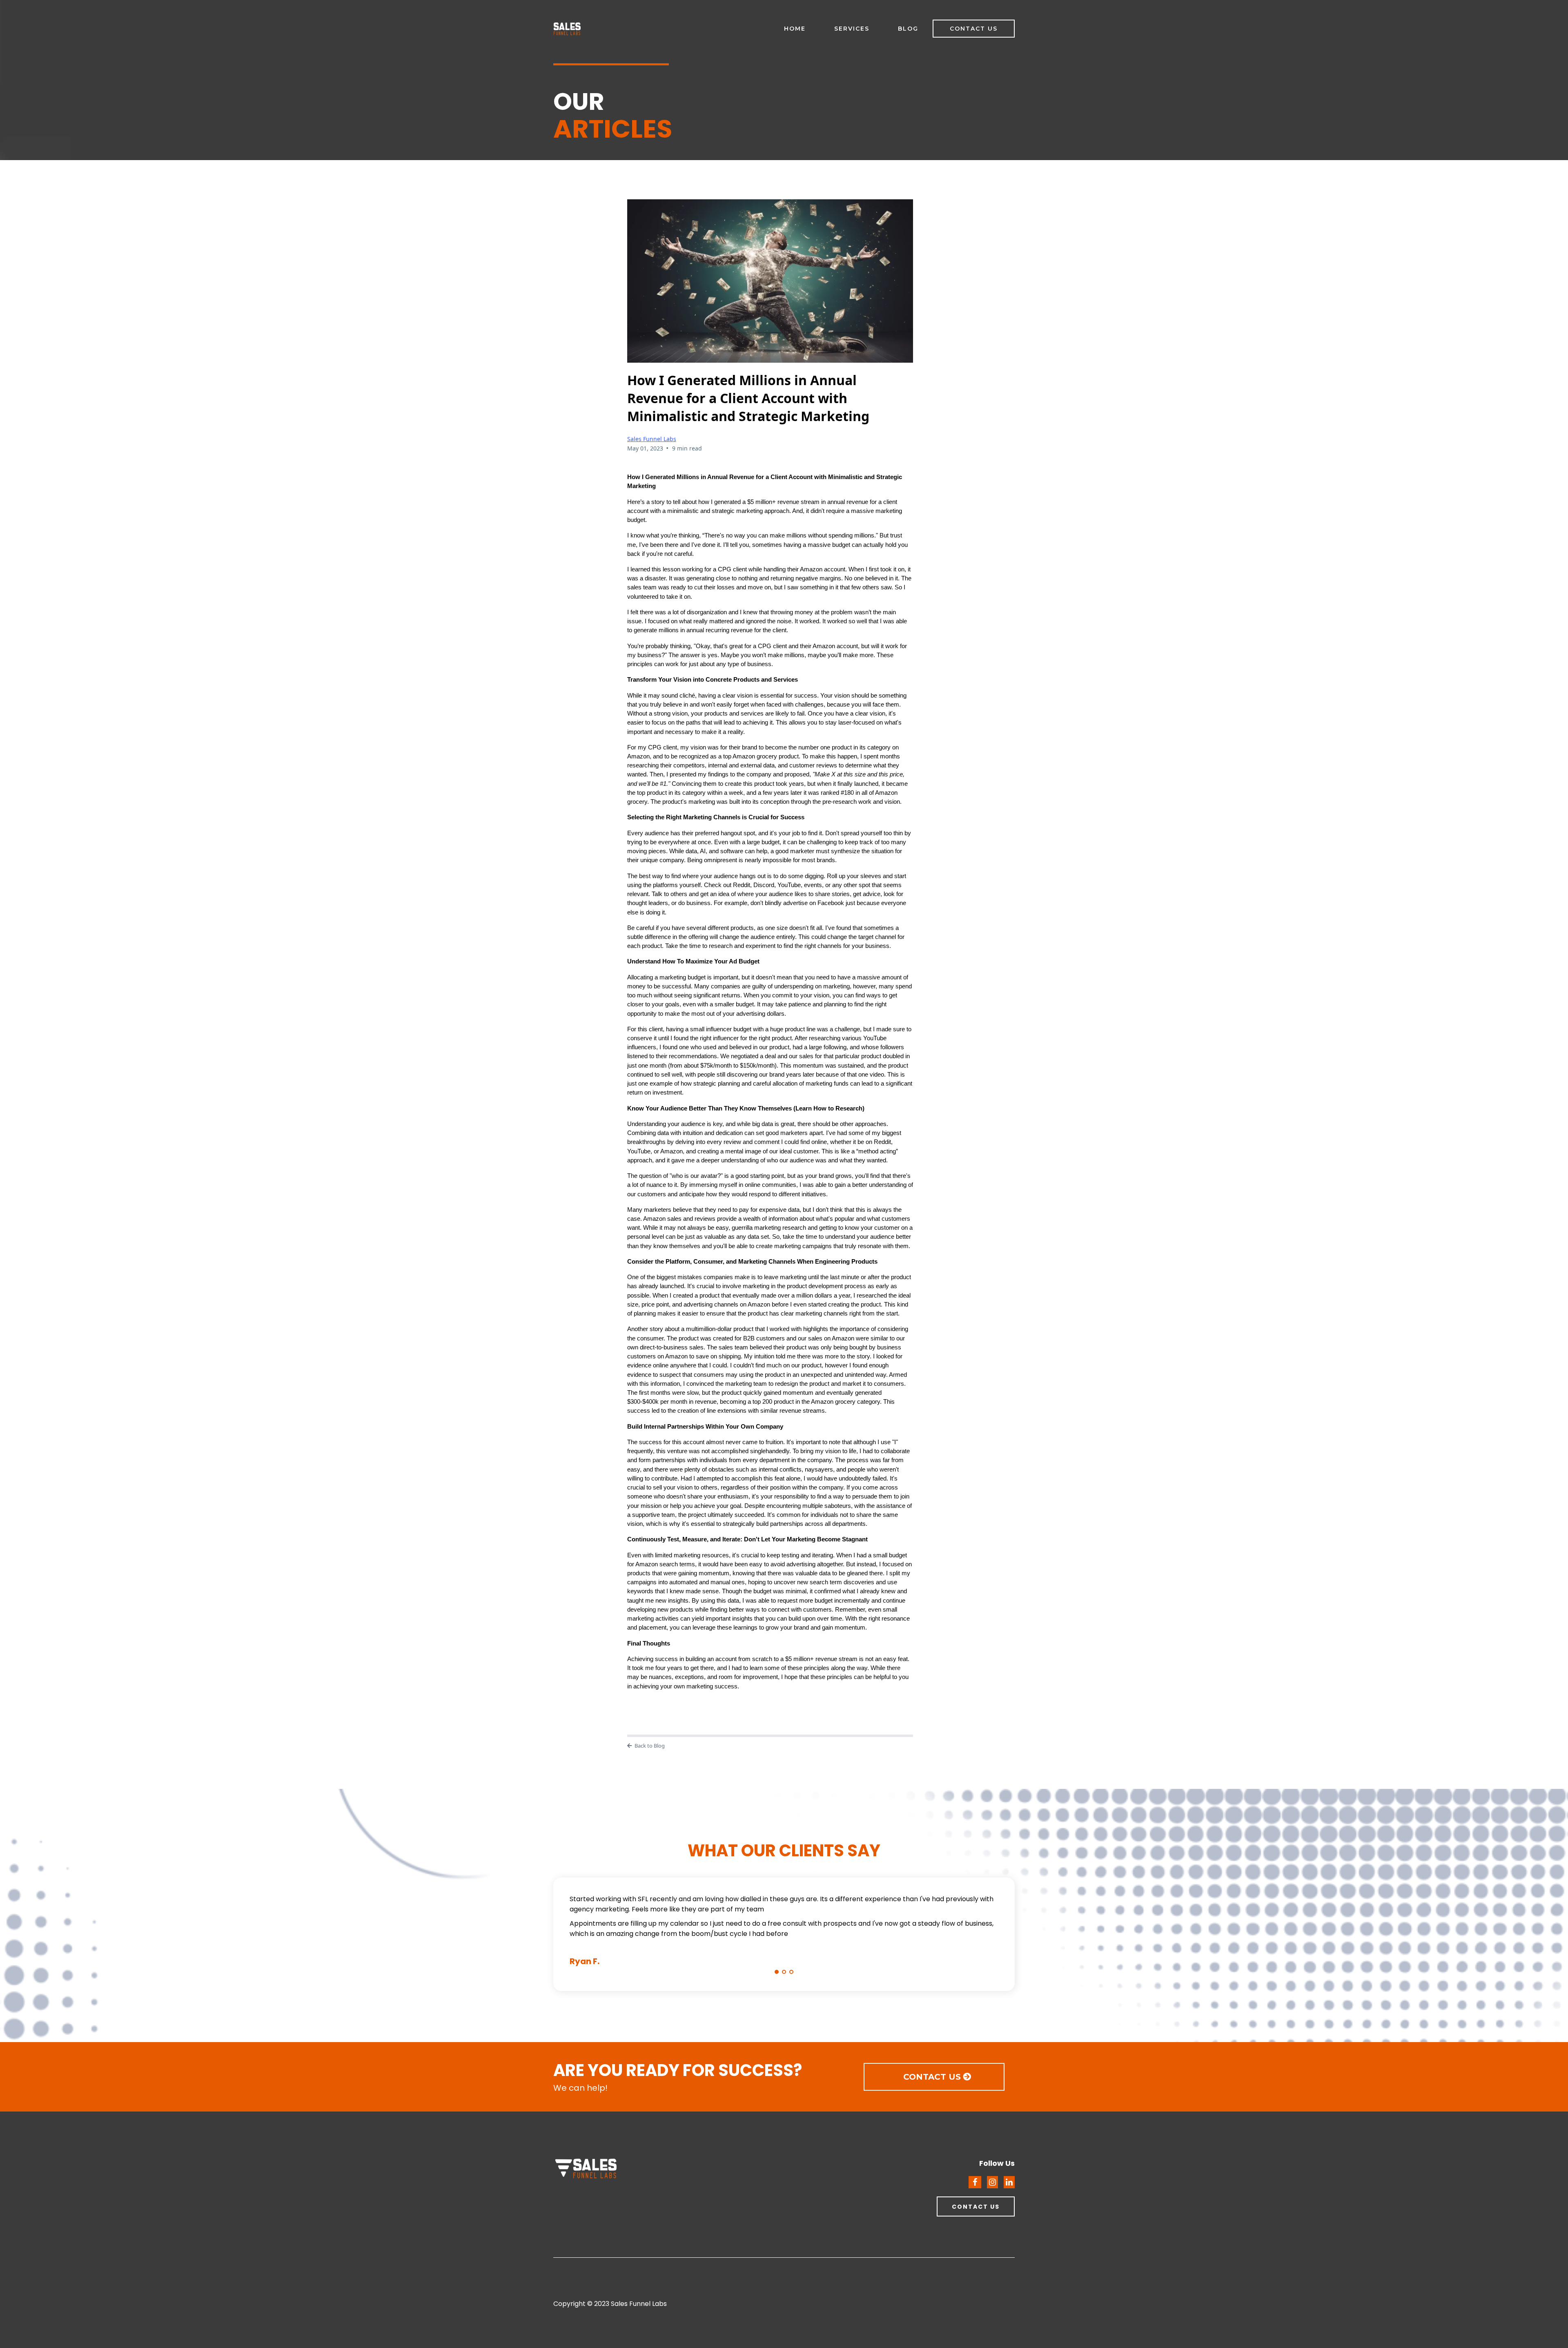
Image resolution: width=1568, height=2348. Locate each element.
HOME (795, 29)
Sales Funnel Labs (652, 439)
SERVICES (852, 29)
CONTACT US (974, 29)
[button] (777, 1972)
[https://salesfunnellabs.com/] (665, 2170)
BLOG (908, 29)
